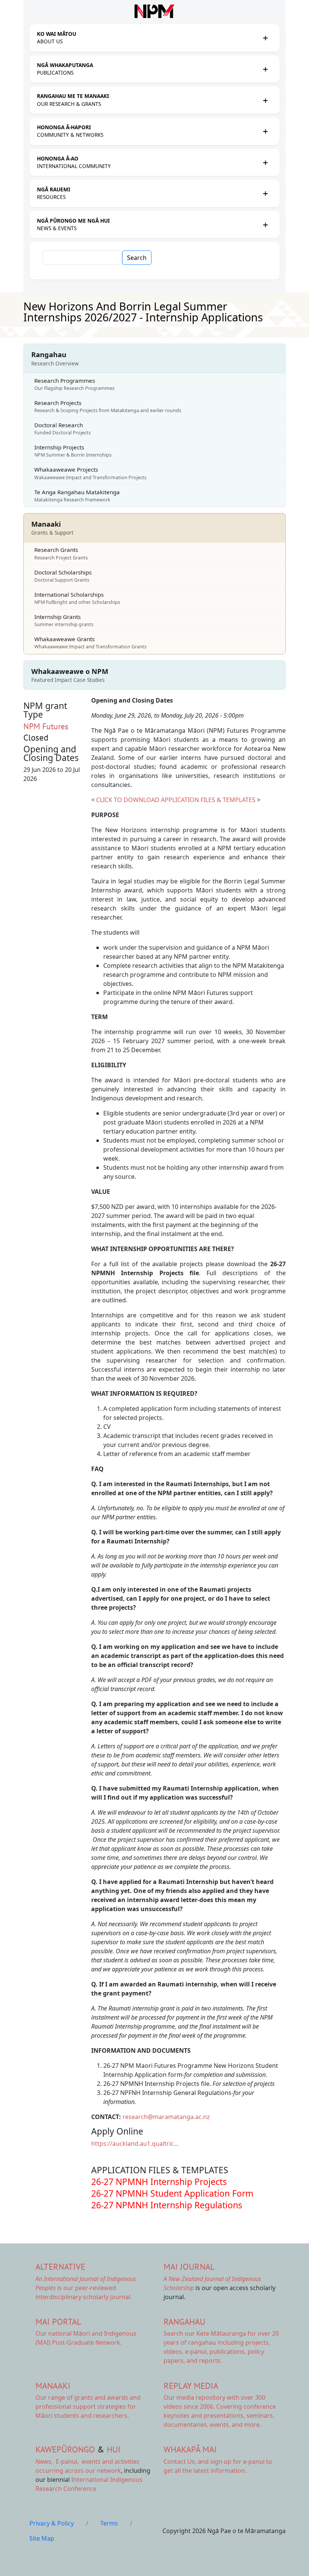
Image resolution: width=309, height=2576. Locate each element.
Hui (114, 2449)
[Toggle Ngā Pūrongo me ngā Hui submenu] (265, 225)
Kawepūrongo (65, 2449)
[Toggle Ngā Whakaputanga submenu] (265, 69)
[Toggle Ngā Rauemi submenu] (265, 193)
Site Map (42, 2538)
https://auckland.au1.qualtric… (135, 2144)
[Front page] (154, 11)
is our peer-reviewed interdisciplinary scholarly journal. (86, 2288)
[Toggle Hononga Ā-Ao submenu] (265, 162)
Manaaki (53, 2386)
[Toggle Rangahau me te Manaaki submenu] (265, 100)
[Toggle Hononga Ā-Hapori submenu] (265, 131)
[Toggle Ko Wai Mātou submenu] (265, 38)
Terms (109, 2523)
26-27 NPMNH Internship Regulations (167, 2205)
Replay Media (191, 2386)
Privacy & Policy (52, 2523)
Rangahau (184, 2322)
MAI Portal (58, 2322)
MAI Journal (189, 2267)
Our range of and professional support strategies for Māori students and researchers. (88, 2406)
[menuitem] (148, 38)
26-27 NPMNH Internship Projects (159, 2182)
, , (58, 2461)
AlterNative (60, 2267)
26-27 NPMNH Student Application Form (172, 2193)
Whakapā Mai (190, 2449)
